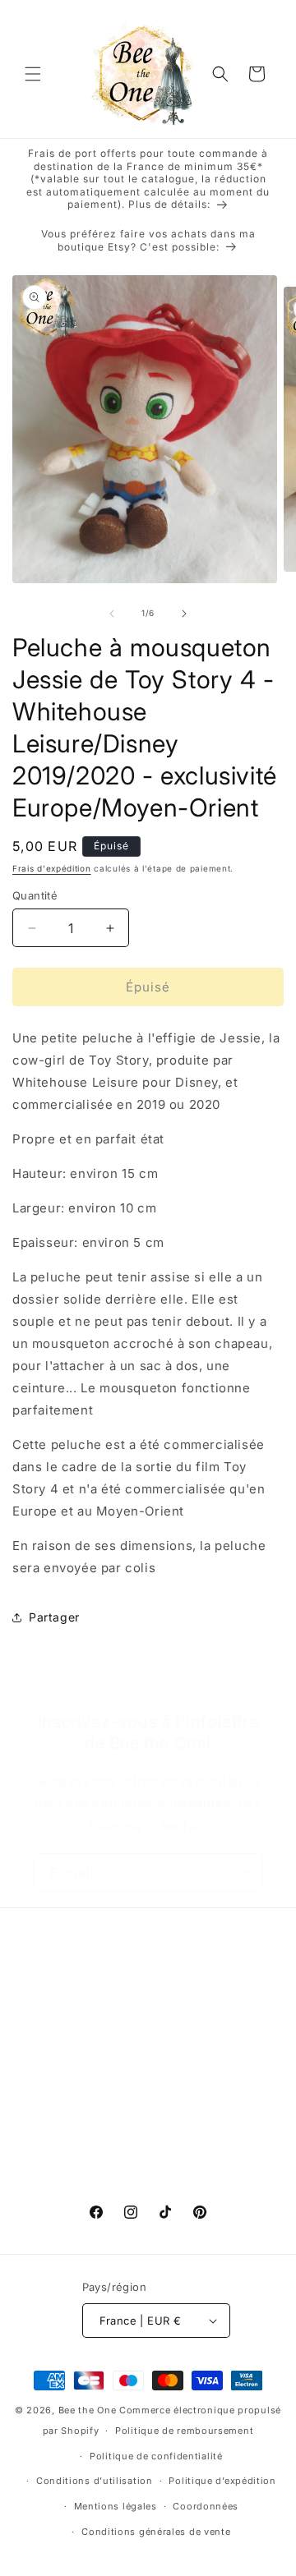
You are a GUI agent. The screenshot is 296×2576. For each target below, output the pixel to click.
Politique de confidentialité (156, 2456)
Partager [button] (54, 1617)
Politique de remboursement (184, 2431)
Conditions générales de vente (156, 2532)
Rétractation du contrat (101, 2176)
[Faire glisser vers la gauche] (112, 614)
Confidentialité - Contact (105, 2139)
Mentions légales (116, 2506)
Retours (55, 2102)
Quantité (35, 895)
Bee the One (88, 2410)
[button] (33, 74)
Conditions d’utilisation (95, 2481)
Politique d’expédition (222, 2481)
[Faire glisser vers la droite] (184, 614)
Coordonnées (206, 2506)
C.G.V (49, 2028)
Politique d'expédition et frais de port (142, 2065)
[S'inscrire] (244, 1872)
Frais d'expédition (52, 868)
